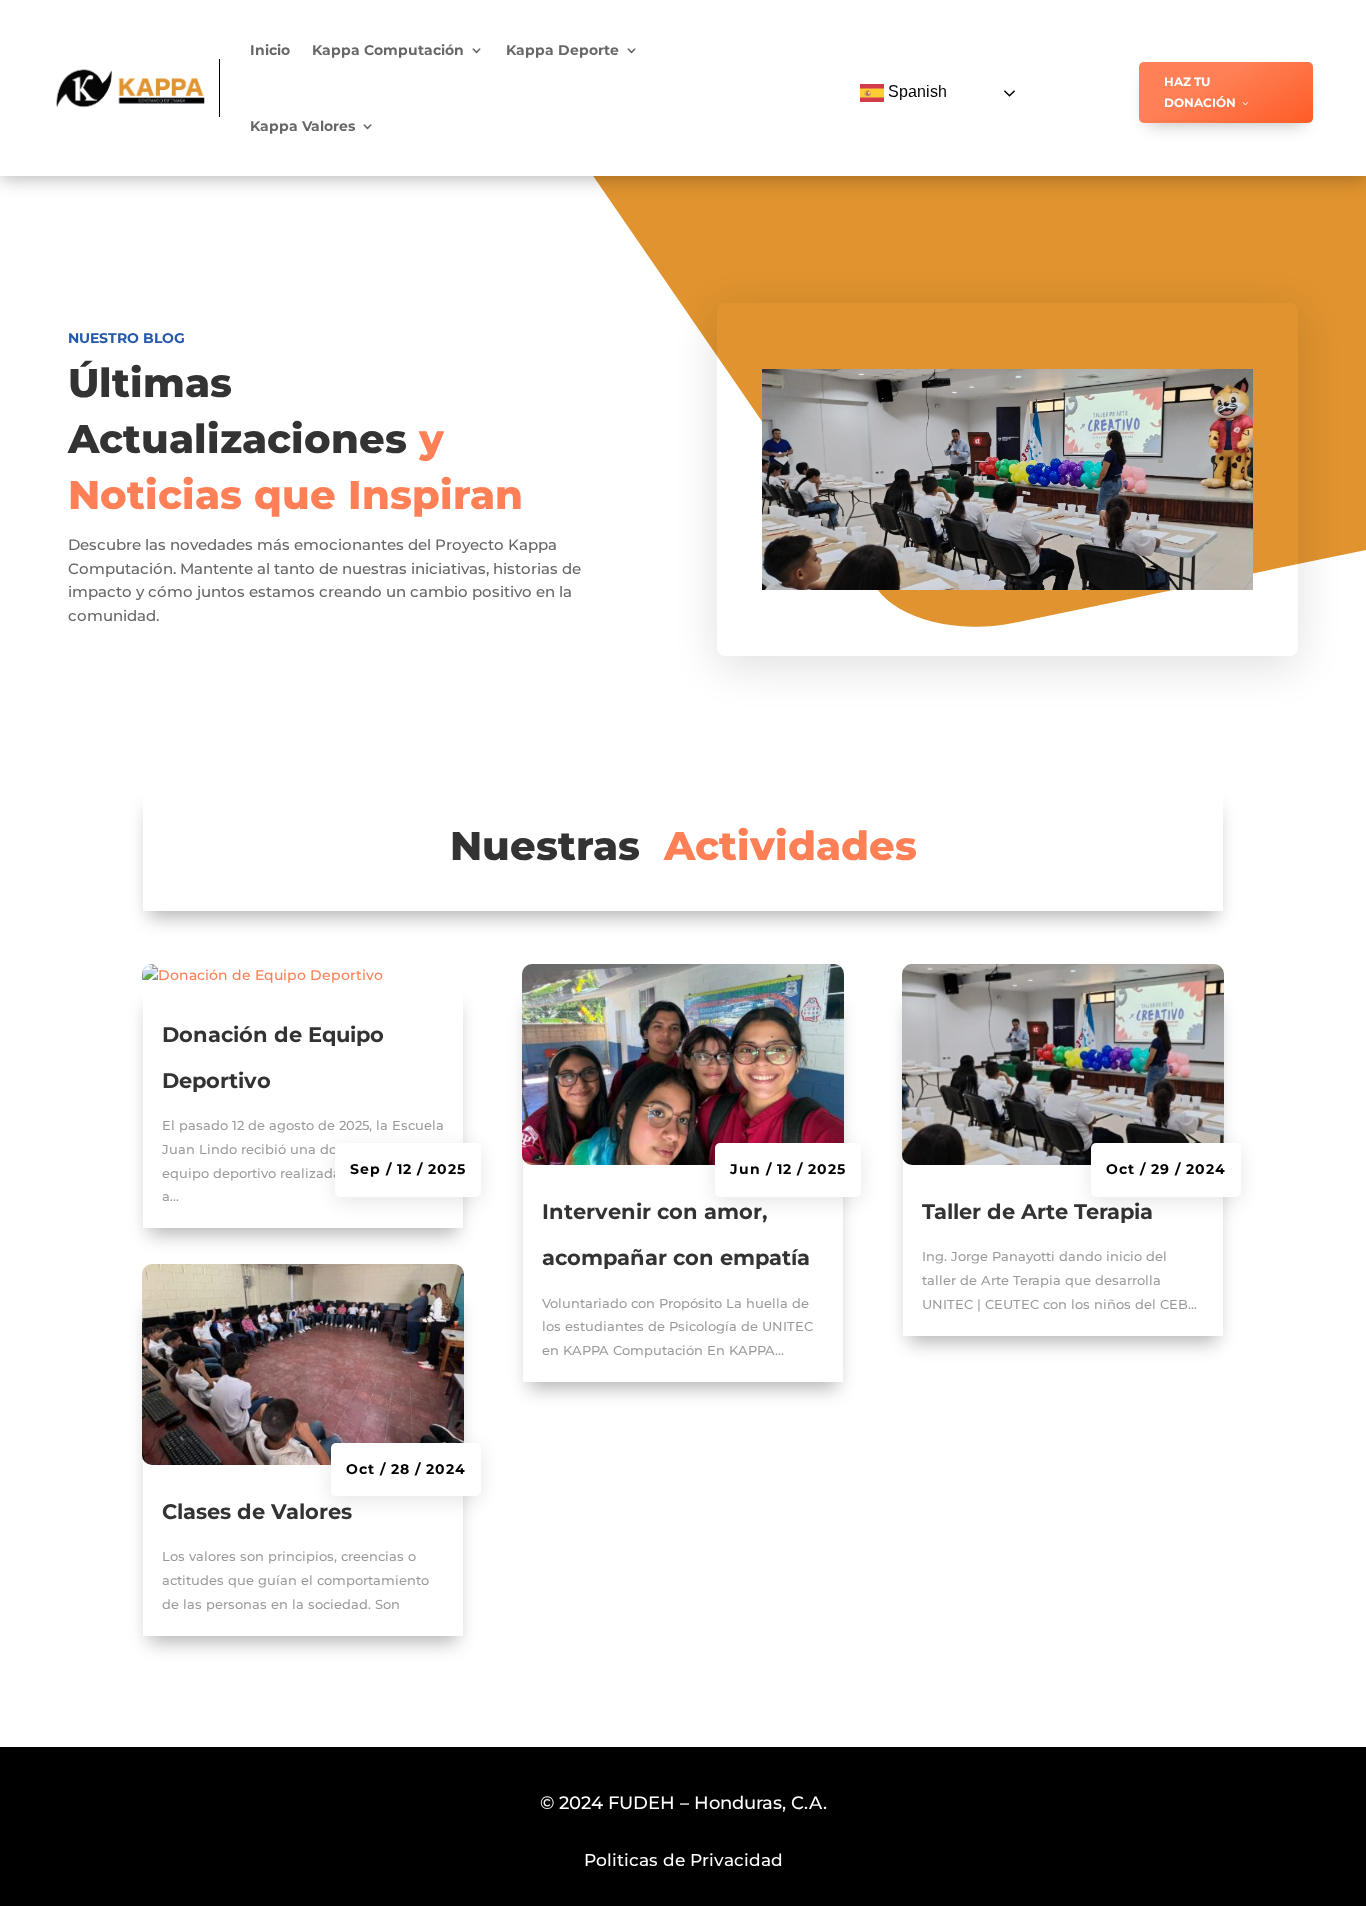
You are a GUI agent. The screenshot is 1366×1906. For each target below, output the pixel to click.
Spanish (915, 91)
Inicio (270, 50)
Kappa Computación (388, 50)
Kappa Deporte (562, 50)
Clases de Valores (257, 1511)
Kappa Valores (302, 126)
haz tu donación (1200, 91)
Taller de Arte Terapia (1037, 1211)
